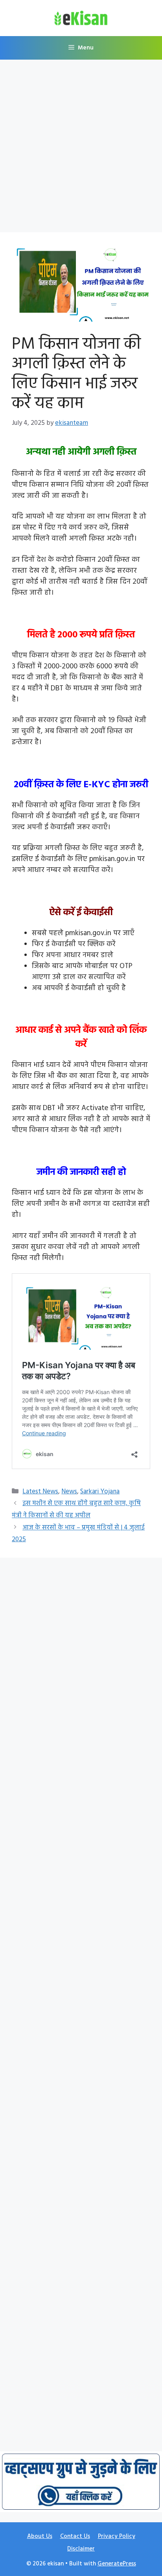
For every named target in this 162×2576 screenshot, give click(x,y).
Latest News (40, 1492)
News (69, 1492)
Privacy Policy (117, 2536)
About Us (40, 2536)
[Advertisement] (81, 148)
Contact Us (75, 2536)
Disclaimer (81, 2549)
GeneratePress (117, 2564)
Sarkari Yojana (100, 1492)
